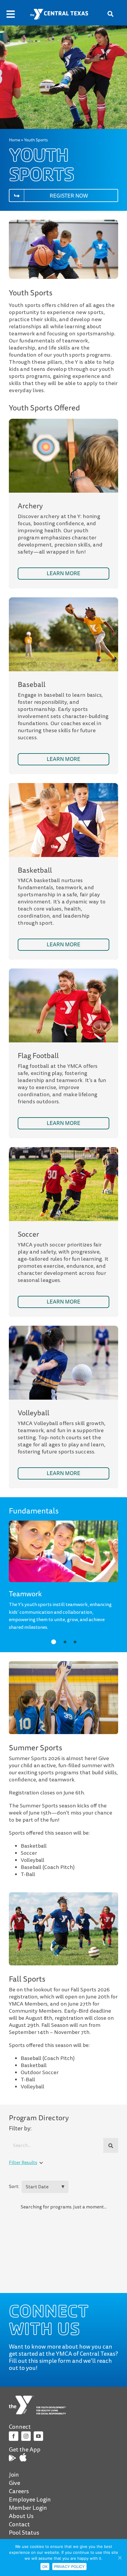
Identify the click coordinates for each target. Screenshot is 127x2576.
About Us (21, 2516)
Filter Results (23, 2163)
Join (14, 2475)
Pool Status (24, 2533)
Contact (19, 2525)
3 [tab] (75, 1642)
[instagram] (26, 2436)
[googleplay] (12, 2457)
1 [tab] (54, 1642)
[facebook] (14, 2436)
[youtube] (38, 2436)
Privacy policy (69, 2567)
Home (14, 140)
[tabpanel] (64, 1607)
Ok (45, 2567)
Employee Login (30, 2500)
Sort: (14, 2187)
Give (14, 2483)
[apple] (23, 2456)
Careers (19, 2491)
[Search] (111, 2146)
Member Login (28, 2508)
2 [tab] (65, 1642)
